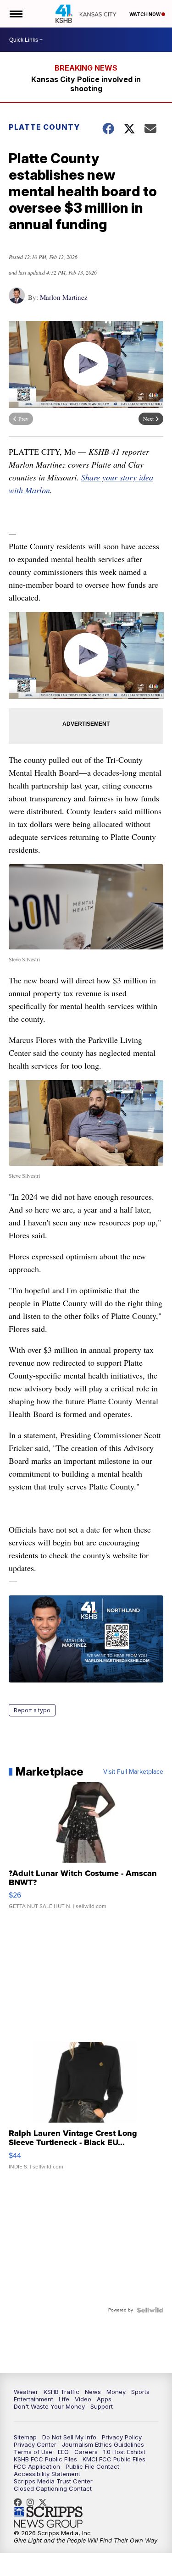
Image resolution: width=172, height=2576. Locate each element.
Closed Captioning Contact (53, 2488)
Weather (26, 2392)
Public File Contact (92, 2466)
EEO (63, 2452)
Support (102, 2406)
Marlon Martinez (64, 297)
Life (64, 2399)
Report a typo (32, 1710)
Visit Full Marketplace (133, 1772)
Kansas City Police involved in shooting (86, 84)
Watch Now (145, 14)
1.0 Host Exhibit (124, 2452)
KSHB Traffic (61, 2392)
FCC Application (37, 2466)
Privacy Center (35, 2444)
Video (83, 2399)
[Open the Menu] (15, 14)
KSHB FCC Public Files (45, 2459)
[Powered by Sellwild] (150, 2310)
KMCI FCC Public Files (114, 2459)
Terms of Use (33, 2452)
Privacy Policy (122, 2437)
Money (116, 2392)
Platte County (44, 127)
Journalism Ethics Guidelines (103, 2444)
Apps (104, 2399)
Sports (140, 2392)
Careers (86, 2452)
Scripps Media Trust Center (53, 2481)
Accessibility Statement (47, 2474)
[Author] (17, 300)
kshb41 (20, 2502)
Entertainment (33, 2399)
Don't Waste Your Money (49, 2406)
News (93, 2392)
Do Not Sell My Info (69, 2437)
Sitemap (25, 2437)
